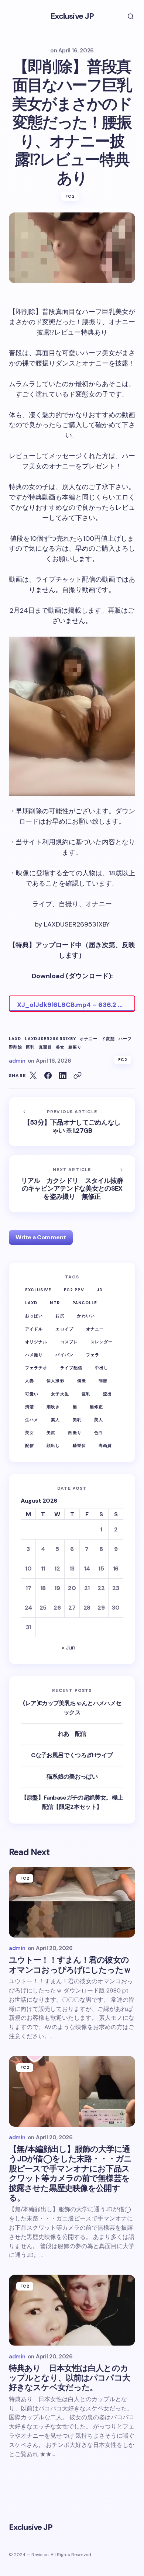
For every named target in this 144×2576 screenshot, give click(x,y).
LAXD (15, 1039)
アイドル (34, 1329)
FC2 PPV (74, 1290)
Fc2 (70, 196)
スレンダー (102, 1342)
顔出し (53, 1445)
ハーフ (125, 1039)
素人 (55, 1420)
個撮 (82, 1381)
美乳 (77, 1420)
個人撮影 (55, 1381)
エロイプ (64, 1329)
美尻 (51, 1433)
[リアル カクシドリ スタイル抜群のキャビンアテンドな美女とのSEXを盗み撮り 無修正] (72, 1184)
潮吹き (53, 1407)
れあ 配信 (72, 1734)
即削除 (16, 1047)
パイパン (64, 1355)
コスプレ (69, 1342)
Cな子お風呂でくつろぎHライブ (72, 1755)
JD (100, 1290)
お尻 (60, 1316)
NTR (55, 1303)
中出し (102, 1368)
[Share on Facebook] (48, 1076)
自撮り (75, 1433)
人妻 (30, 1381)
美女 (60, 1047)
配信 (30, 1445)
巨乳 (30, 1047)
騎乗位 (79, 1445)
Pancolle (85, 1303)
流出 (107, 1394)
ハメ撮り (34, 1355)
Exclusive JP (72, 16)
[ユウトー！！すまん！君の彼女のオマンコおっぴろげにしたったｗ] (72, 1902)
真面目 (45, 1047)
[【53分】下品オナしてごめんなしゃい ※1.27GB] (72, 1122)
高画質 (105, 1445)
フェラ (93, 1355)
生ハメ (32, 1420)
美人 (99, 1420)
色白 (99, 1433)
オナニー (89, 1039)
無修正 (96, 1407)
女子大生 (60, 1394)
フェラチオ (36, 1368)
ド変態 (108, 1039)
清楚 (30, 1407)
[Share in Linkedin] (63, 1076)
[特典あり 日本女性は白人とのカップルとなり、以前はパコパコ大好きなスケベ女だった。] (72, 2310)
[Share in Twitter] (33, 1076)
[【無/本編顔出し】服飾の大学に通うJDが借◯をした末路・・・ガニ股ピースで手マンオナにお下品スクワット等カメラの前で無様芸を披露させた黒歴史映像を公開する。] (72, 2091)
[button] (126, 16)
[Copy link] (78, 1076)
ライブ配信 (71, 1368)
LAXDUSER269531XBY (50, 1039)
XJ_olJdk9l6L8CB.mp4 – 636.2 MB (72, 1005)
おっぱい (34, 1316)
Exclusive (38, 1290)
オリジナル (36, 1342)
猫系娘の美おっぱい (72, 1777)
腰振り (75, 1047)
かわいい (86, 1316)
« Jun (68, 1647)
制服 (103, 1381)
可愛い (32, 1394)
